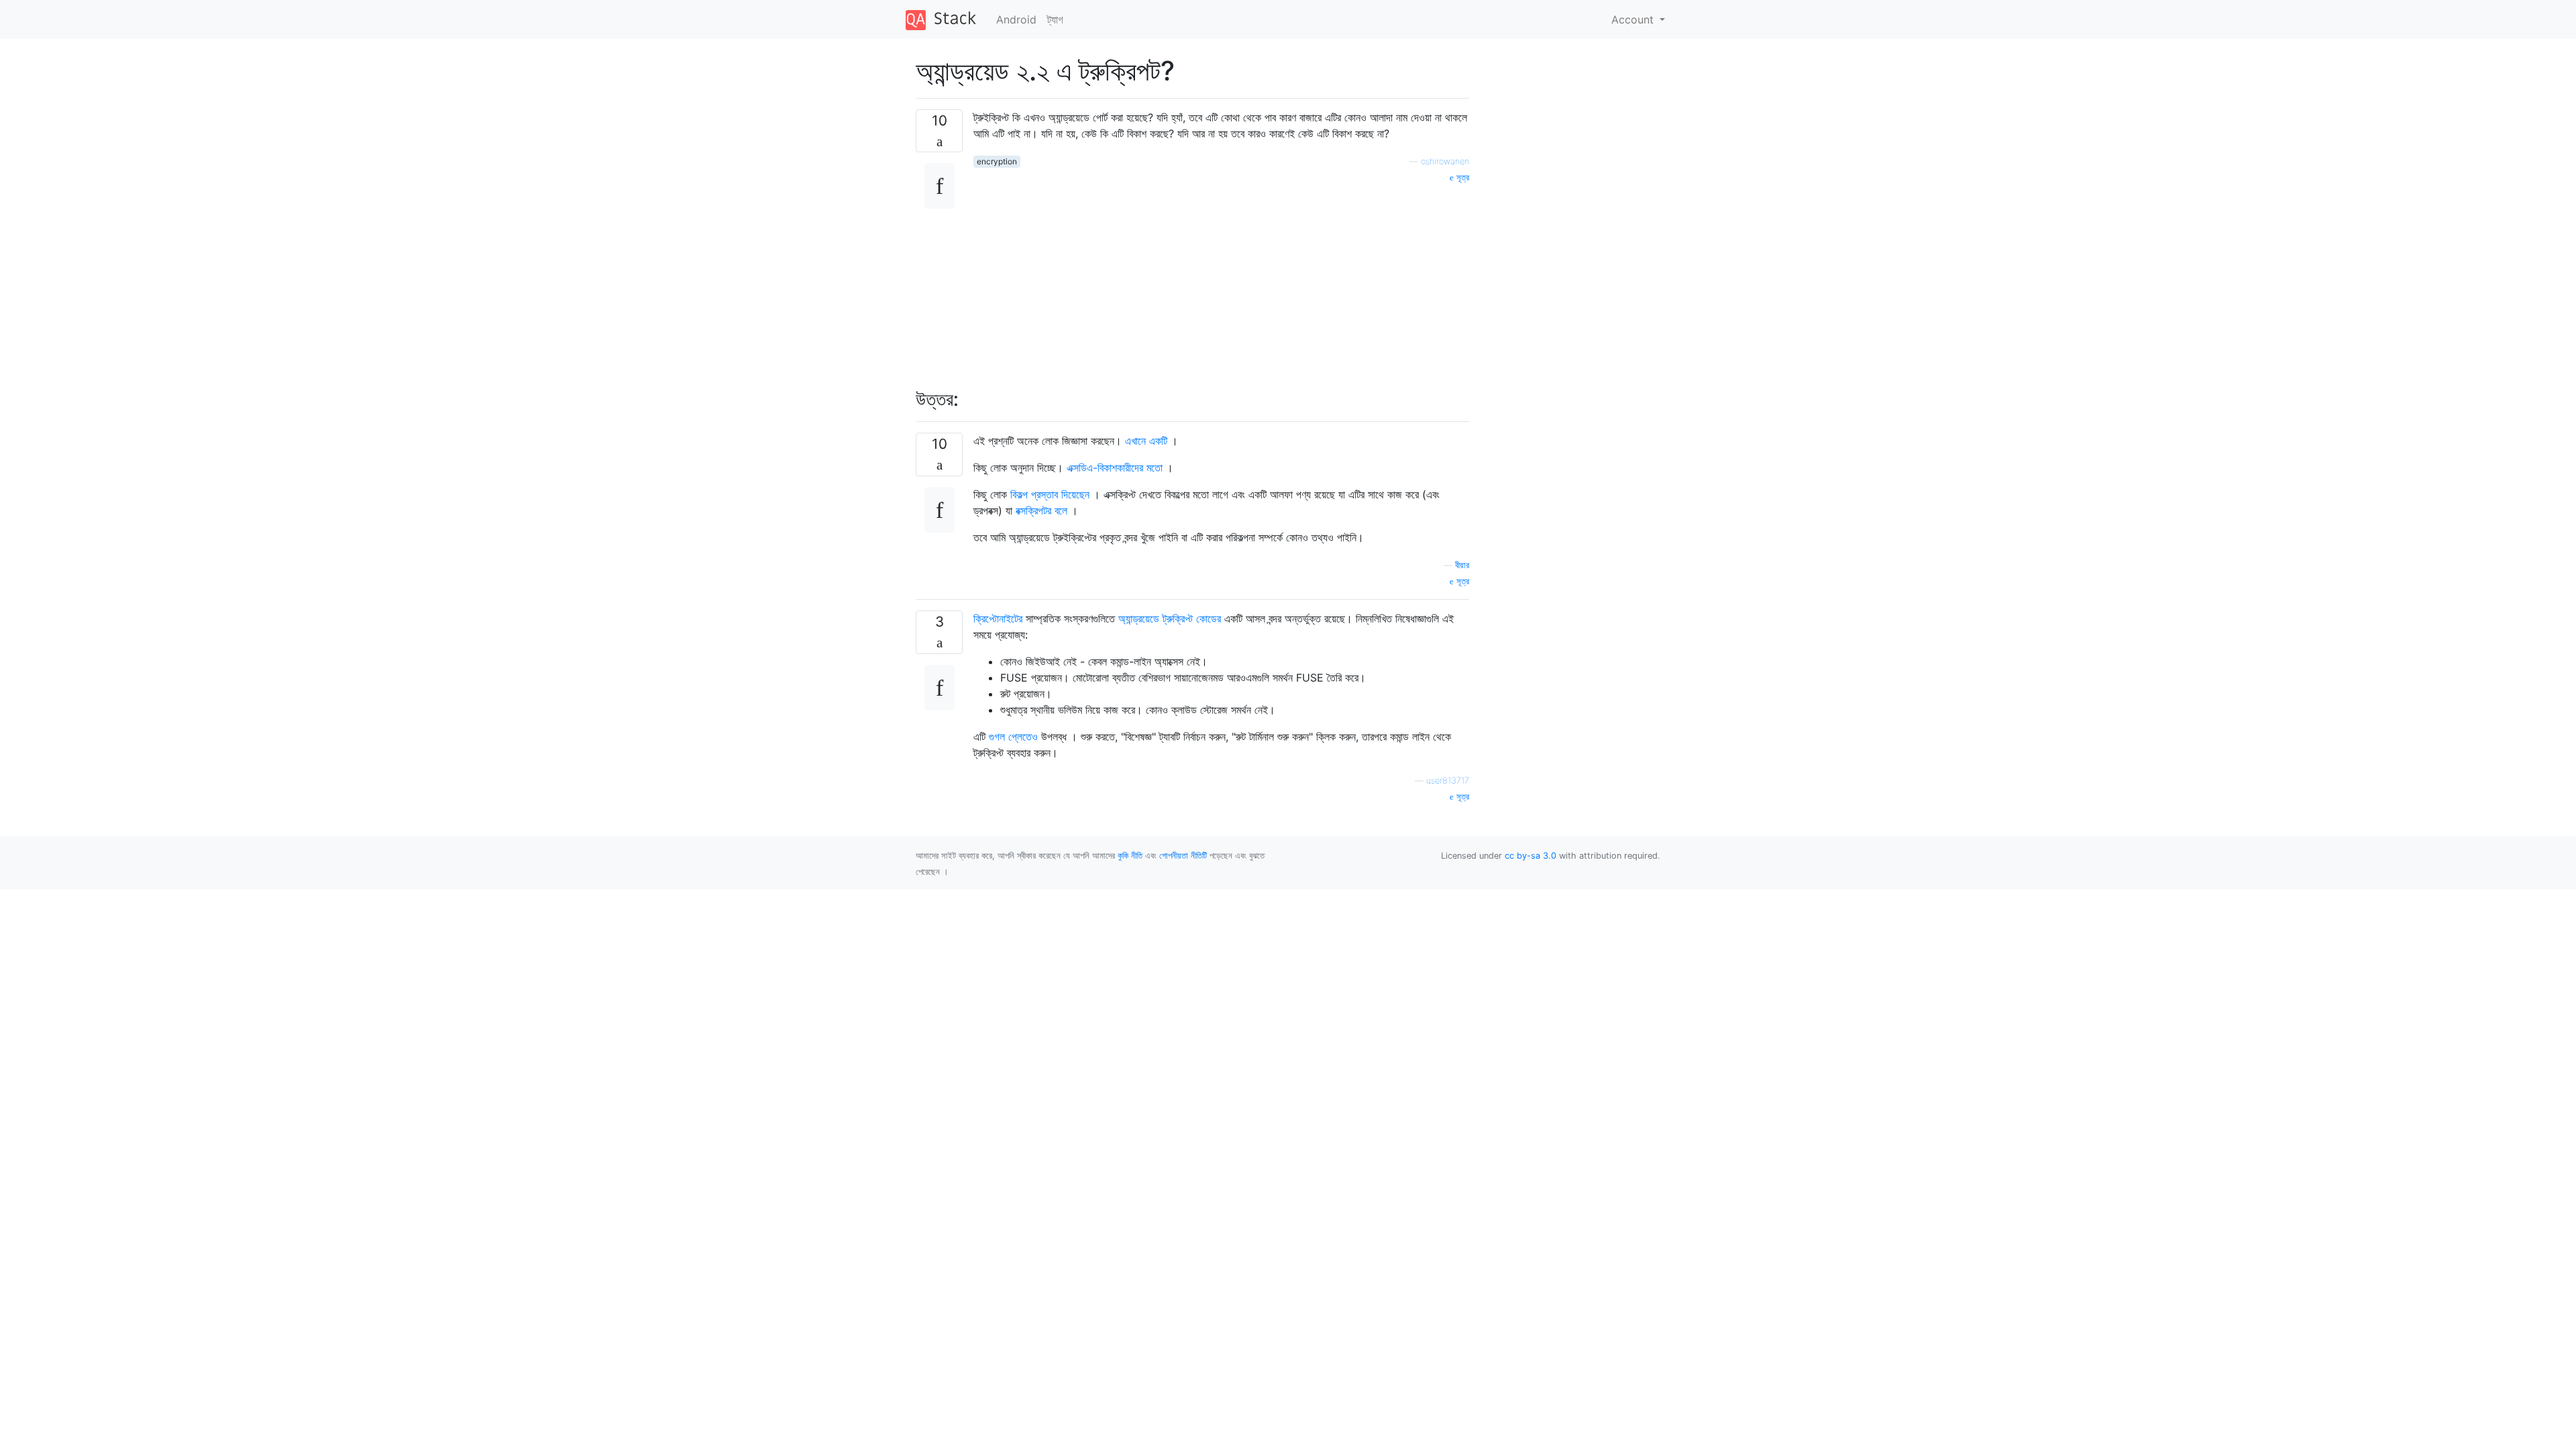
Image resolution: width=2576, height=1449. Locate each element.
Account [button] (1634, 19)
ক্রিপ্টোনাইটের (998, 619)
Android (1016, 19)
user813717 (1448, 781)
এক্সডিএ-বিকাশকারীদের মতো (1115, 468)
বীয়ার (1462, 565)
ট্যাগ (1055, 19)
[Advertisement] (1221, 278)
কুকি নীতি (1130, 856)
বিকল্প (1021, 494)
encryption (997, 161)
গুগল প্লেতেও (1013, 737)
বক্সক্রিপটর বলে (1041, 511)
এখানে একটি (1146, 441)
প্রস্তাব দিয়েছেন (1060, 494)
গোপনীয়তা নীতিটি (1183, 856)
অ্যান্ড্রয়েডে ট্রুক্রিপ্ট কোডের (1170, 619)
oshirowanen (1445, 161)
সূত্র (1461, 177)
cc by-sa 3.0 (1531, 856)
